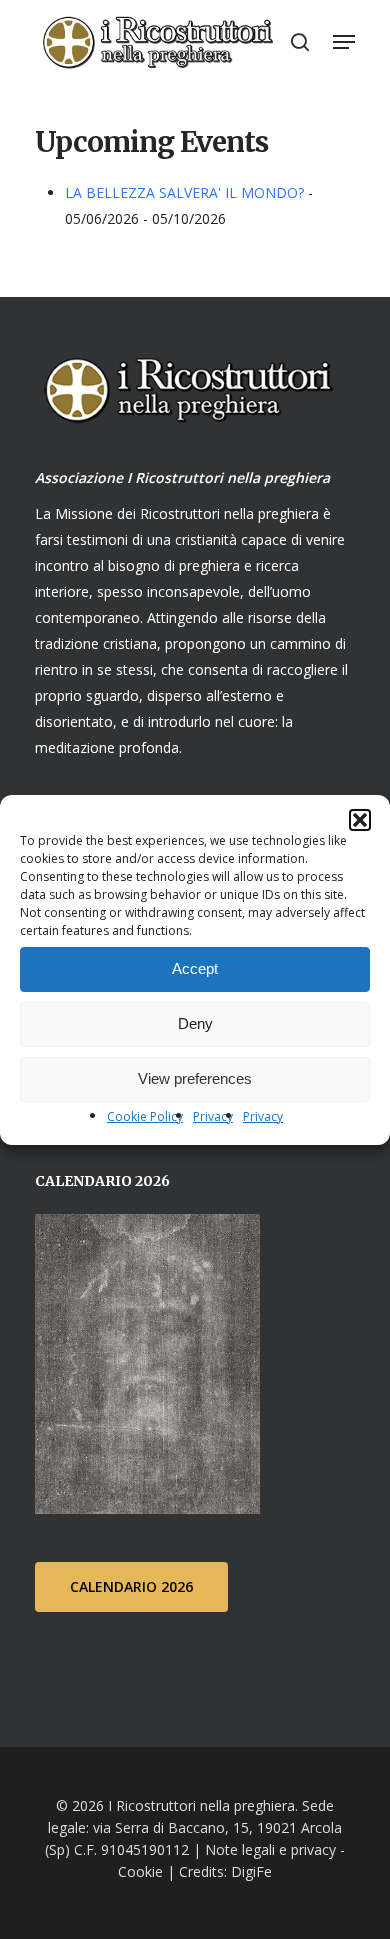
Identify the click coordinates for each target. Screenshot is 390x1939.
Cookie (140, 1871)
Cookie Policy (145, 1116)
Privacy (213, 1116)
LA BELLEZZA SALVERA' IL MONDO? (184, 192)
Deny (195, 1023)
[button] (360, 820)
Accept (195, 968)
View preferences (195, 1078)
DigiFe (249, 1871)
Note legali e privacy (270, 1849)
